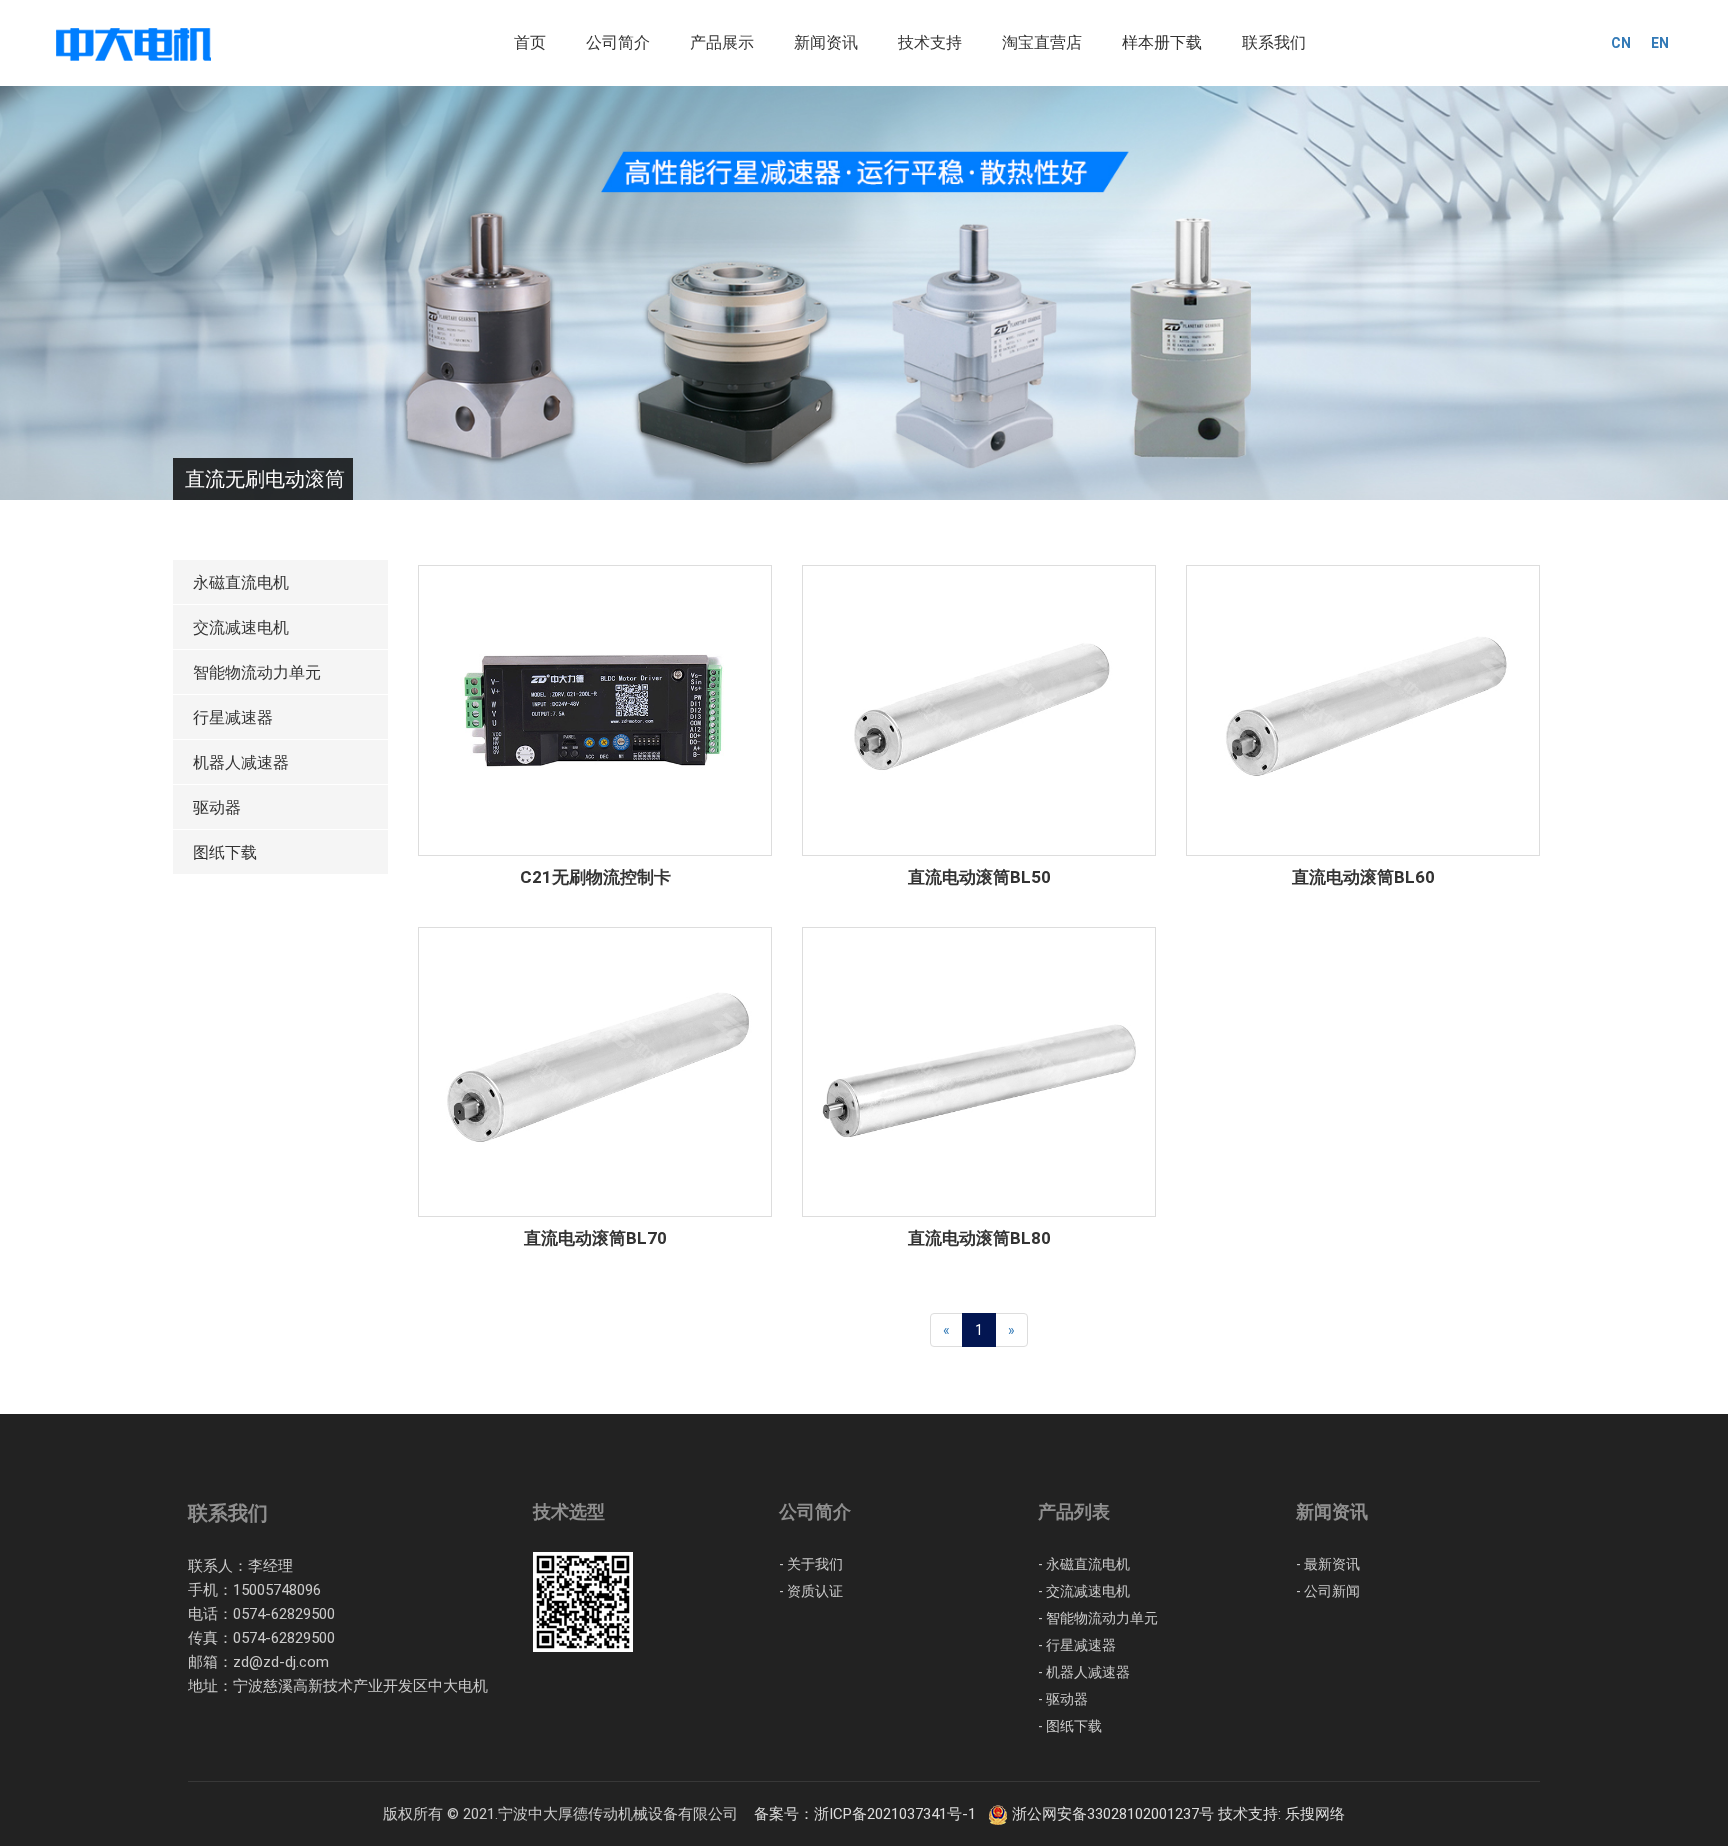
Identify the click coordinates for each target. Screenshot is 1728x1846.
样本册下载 (1162, 42)
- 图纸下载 (1070, 1726)
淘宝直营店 (1042, 42)
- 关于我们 (811, 1564)
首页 (530, 42)
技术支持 (930, 42)
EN (1660, 43)
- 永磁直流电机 (1084, 1564)
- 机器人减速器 (1084, 1672)
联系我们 (1274, 42)
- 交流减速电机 (1084, 1591)
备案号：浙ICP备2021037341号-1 (869, 1814)
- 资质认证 (811, 1591)
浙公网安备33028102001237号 (1113, 1814)
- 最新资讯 (1328, 1564)
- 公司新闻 (1328, 1591)
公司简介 (618, 42)
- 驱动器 (1063, 1699)
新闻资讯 (826, 42)
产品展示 (722, 42)
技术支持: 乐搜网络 (1281, 1814)
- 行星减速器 (1077, 1645)
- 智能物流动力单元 (1098, 1618)
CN (1621, 43)
